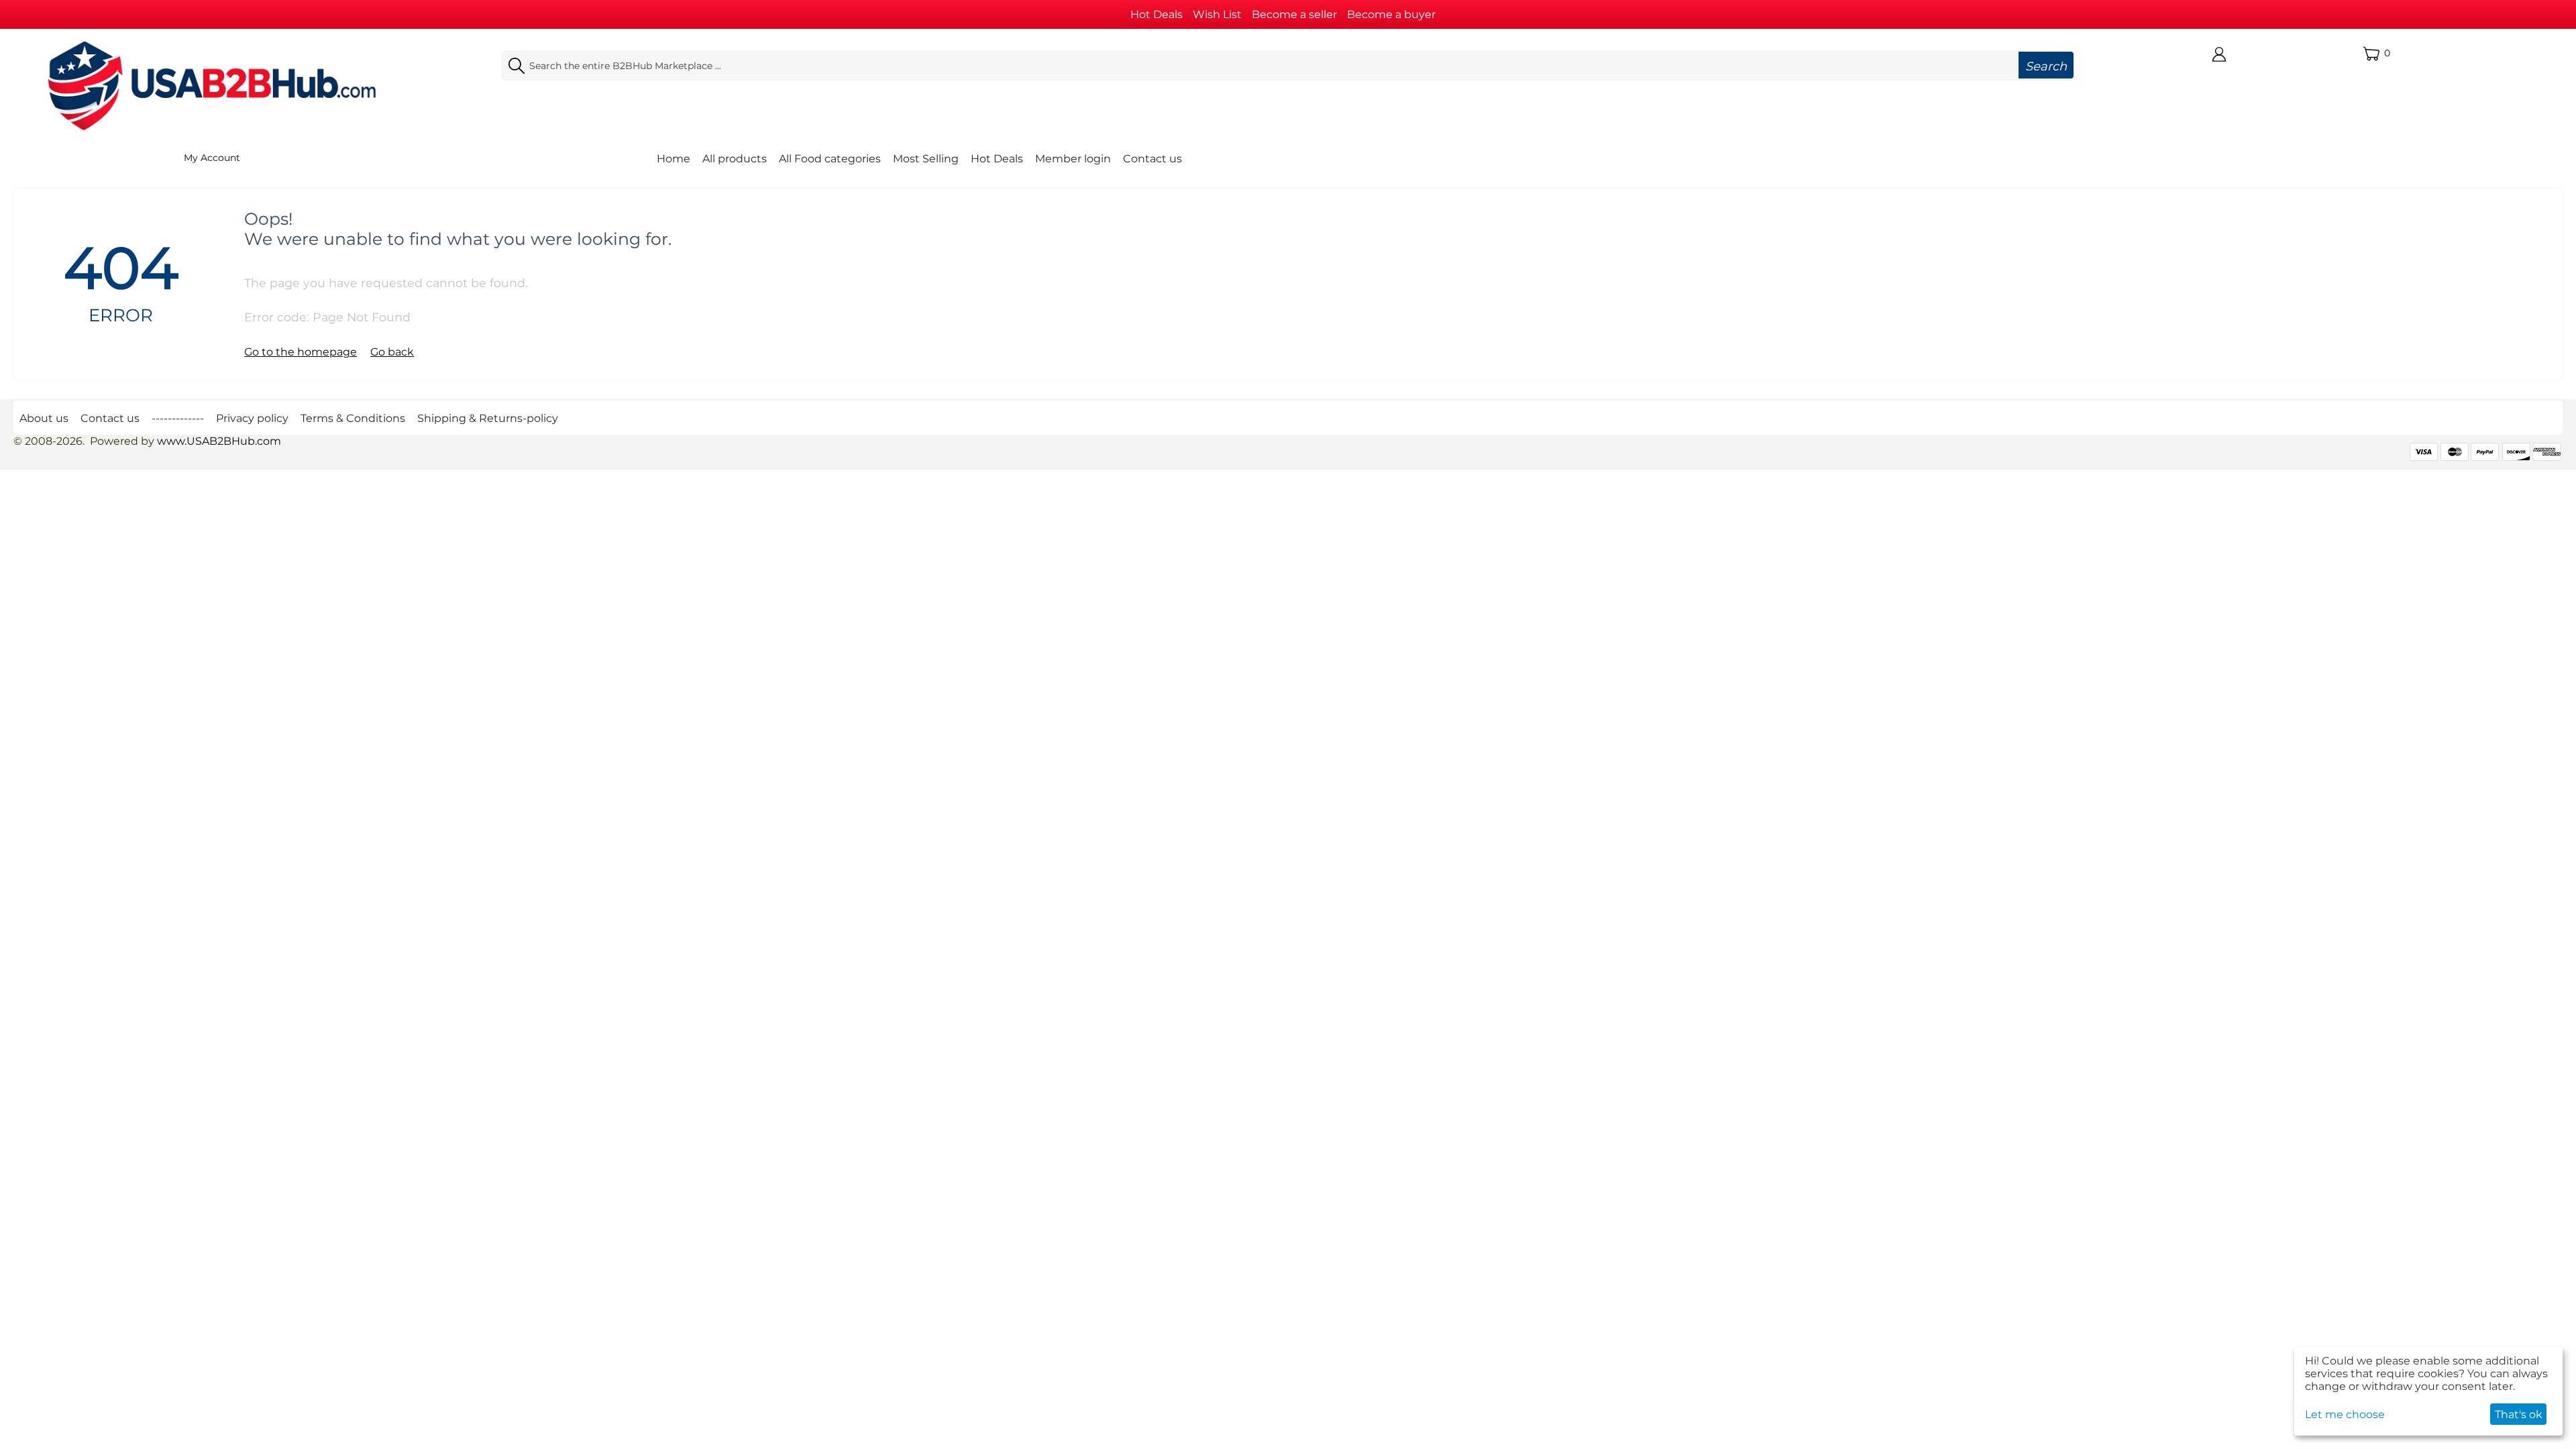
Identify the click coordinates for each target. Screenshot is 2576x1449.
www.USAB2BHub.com (219, 441)
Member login (1073, 159)
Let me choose (2345, 1414)
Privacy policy (252, 418)
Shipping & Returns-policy (488, 418)
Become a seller (1294, 14)
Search (2046, 66)
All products (735, 159)
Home (674, 159)
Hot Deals (1157, 14)
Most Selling (926, 159)
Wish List (1217, 14)
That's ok (2519, 1414)
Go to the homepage (301, 352)
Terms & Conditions (353, 418)
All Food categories (830, 159)
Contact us (1152, 159)
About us (44, 418)
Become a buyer (1391, 14)
